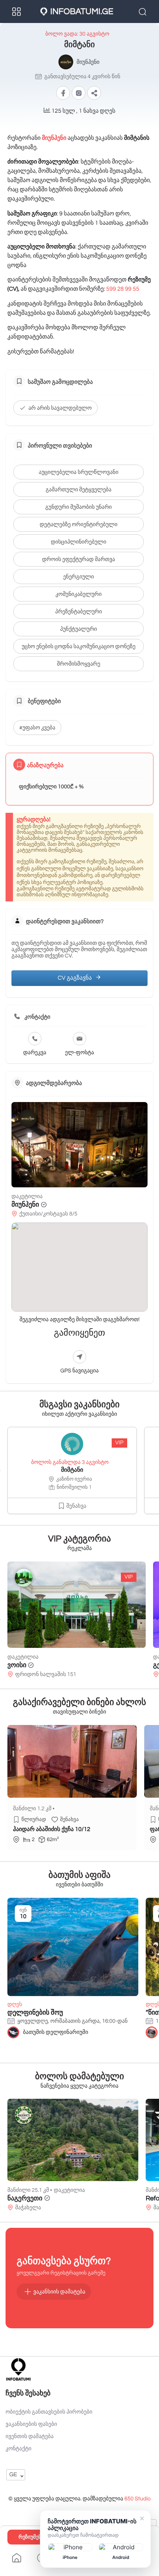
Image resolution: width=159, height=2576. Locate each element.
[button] (94, 93)
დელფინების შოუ (35, 2013)
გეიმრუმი (22, 1665)
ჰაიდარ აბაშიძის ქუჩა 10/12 (52, 1830)
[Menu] (17, 11)
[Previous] (0, 1471)
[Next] (159, 1471)
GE (13, 2475)
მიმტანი (72, 1470)
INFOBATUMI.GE (82, 11)
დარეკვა (35, 1053)
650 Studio (137, 2499)
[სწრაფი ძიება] (143, 11)
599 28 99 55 (123, 289)
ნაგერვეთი (25, 2198)
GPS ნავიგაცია (79, 1371)
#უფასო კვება (37, 728)
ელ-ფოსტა (79, 1053)
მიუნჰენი (25, 1205)
